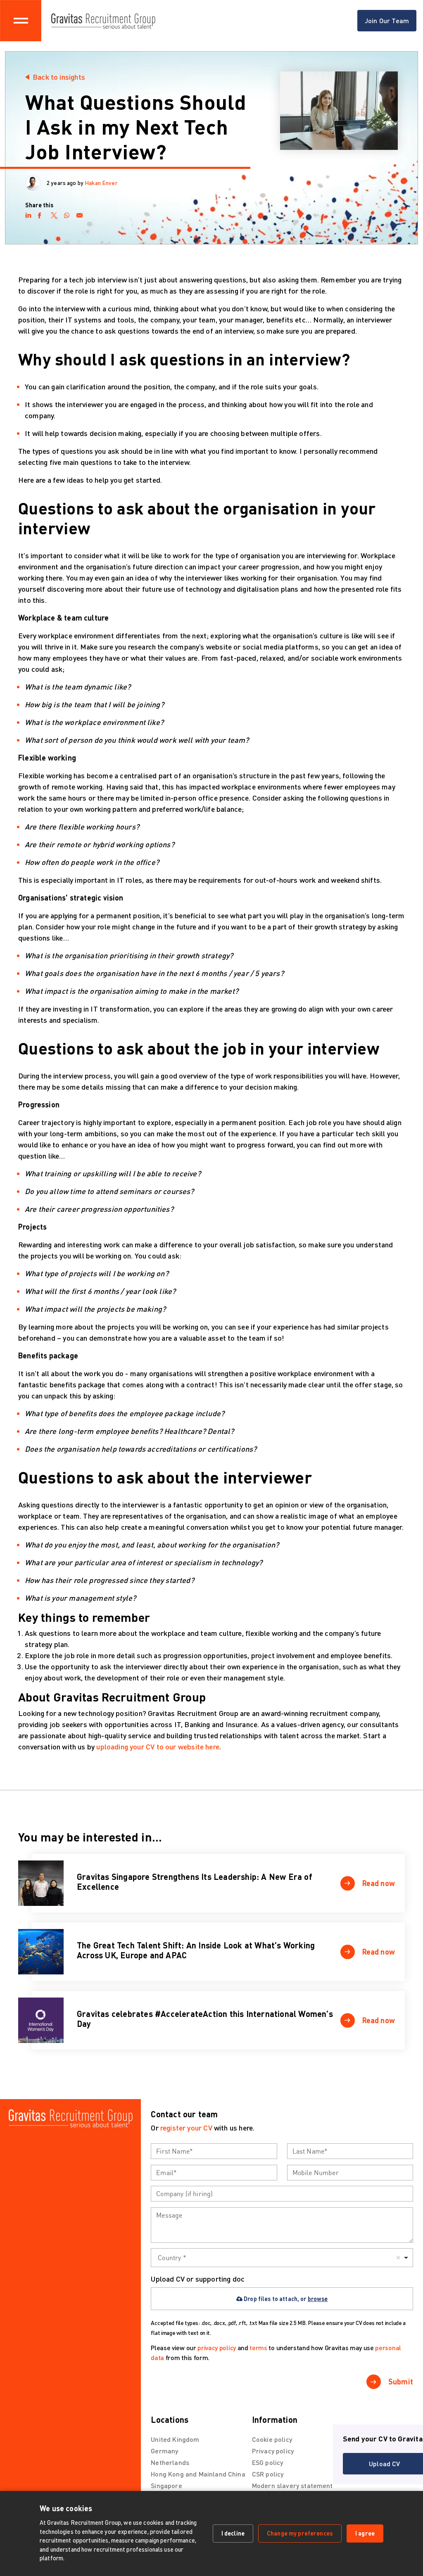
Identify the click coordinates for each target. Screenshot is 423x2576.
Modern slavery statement (292, 2485)
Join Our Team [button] (387, 20)
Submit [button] (401, 2382)
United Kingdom (175, 2439)
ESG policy (268, 2462)
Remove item (398, 2258)
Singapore (166, 2485)
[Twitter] (54, 214)
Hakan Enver (101, 183)
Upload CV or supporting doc (198, 2279)
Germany (164, 2451)
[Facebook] (41, 214)
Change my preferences (300, 2533)
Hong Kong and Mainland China (198, 2474)
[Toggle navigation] (21, 21)
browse (318, 2299)
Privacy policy (273, 2451)
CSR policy (268, 2474)
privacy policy (217, 2347)
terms (258, 2347)
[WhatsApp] (67, 214)
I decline (233, 2533)
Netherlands (170, 2462)
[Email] (80, 214)
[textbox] (214, 2151)
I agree (365, 2533)
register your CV (186, 2128)
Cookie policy (272, 2439)
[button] (368, 1883)
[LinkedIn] (28, 214)
